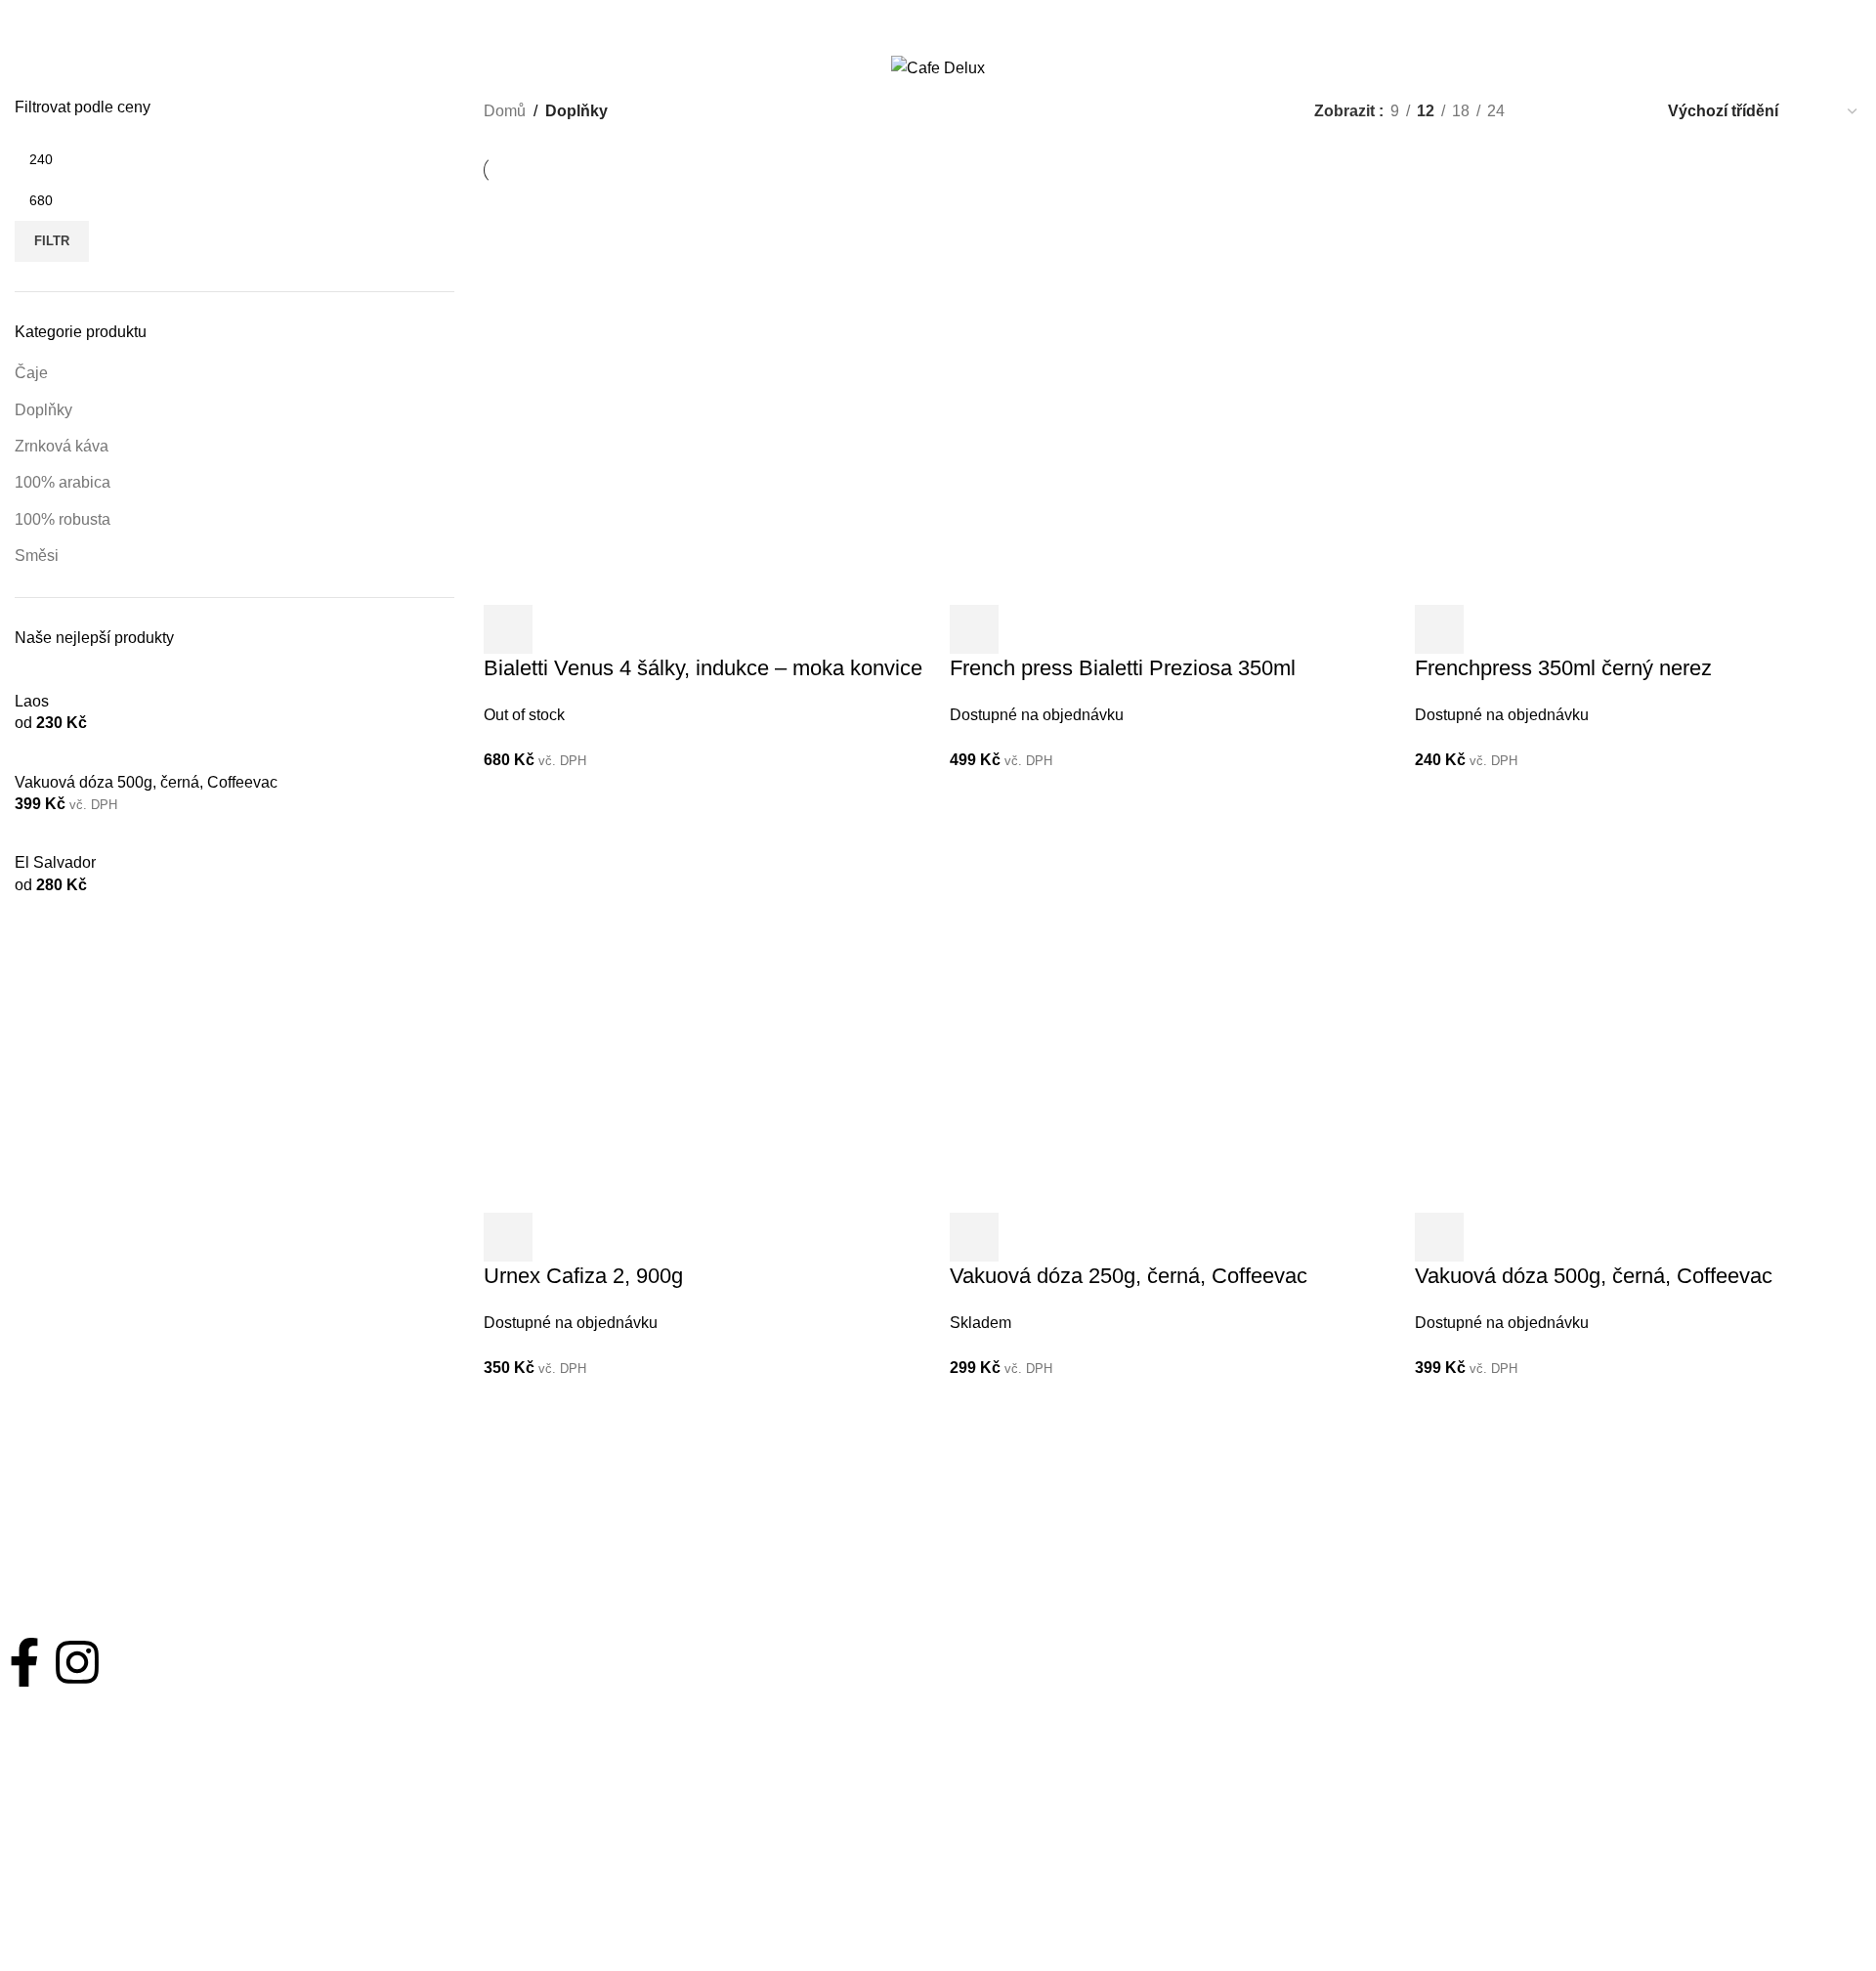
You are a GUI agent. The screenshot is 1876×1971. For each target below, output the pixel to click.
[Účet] (1818, 68)
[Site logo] (938, 67)
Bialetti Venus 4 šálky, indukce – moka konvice (703, 668)
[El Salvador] (63, 840)
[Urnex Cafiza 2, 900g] (694, 1001)
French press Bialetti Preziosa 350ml (1123, 668)
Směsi (37, 556)
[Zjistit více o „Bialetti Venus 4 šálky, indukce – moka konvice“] (508, 629)
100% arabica (63, 482)
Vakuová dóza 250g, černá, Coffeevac (1129, 1276)
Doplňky (43, 410)
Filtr (52, 241)
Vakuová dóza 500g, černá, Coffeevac (146, 782)
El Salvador (55, 862)
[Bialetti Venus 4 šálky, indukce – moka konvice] (694, 393)
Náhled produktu (561, 629)
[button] (974, 629)
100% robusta (63, 519)
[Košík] (1854, 68)
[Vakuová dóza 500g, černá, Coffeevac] (154, 760)
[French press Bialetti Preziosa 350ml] (1160, 393)
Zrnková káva (62, 446)
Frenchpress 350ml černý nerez (1563, 668)
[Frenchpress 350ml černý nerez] (1625, 393)
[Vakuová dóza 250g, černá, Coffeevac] (1160, 1001)
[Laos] (40, 679)
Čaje (31, 373)
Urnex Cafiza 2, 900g (583, 1276)
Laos (32, 701)
